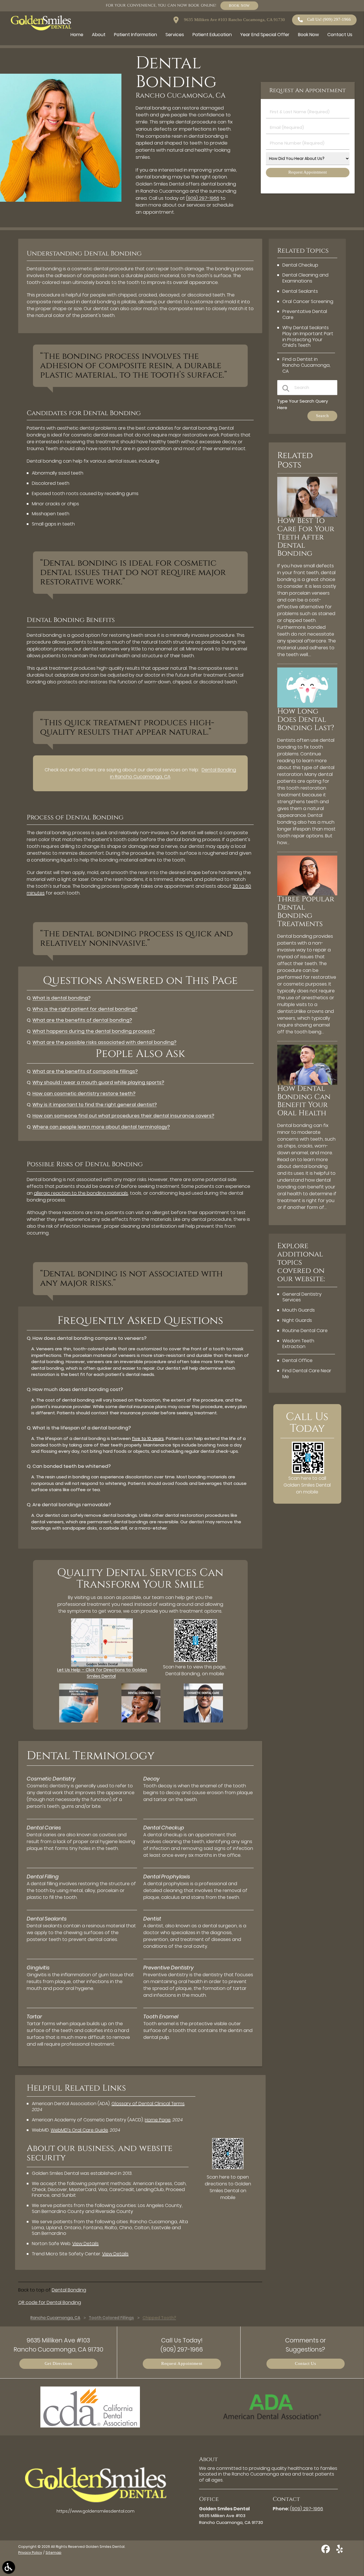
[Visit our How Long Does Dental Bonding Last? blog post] (307, 706)
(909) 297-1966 (203, 198)
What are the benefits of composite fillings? (85, 1071)
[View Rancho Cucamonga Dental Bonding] (61, 200)
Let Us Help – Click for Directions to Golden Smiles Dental (102, 1673)
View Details (85, 2244)
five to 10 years (148, 1438)
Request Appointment (182, 2364)
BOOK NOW (239, 6)
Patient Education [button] (212, 35)
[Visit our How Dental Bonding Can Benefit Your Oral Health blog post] (307, 1083)
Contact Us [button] (340, 35)
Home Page (158, 2120)
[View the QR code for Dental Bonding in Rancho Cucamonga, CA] (196, 1660)
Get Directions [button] (58, 2364)
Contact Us (305, 2364)
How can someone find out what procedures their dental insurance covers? (123, 1116)
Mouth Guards (299, 1310)
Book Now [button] (308, 35)
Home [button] (77, 35)
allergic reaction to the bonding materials (81, 1193)
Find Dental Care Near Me (307, 1374)
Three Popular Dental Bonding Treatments (306, 912)
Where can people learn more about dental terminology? (101, 1127)
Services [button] (175, 35)
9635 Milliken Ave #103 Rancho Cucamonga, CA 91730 (234, 20)
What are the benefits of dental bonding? (82, 1020)
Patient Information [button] (136, 35)
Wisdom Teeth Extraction (298, 1344)
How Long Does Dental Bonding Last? (306, 720)
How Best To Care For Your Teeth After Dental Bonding (306, 537)
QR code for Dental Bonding (50, 2302)
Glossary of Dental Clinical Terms (148, 2104)
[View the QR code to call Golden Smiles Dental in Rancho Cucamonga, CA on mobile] (308, 1472)
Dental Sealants (300, 291)
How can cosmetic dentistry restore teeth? (84, 1094)
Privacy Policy (30, 2553)
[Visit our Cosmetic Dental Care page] (203, 1721)
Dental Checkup (300, 265)
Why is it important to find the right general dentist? (95, 1105)
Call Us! (329, 19)
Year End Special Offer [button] (265, 35)
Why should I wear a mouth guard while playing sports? (98, 1082)
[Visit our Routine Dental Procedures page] (79, 1721)
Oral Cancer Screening (308, 301)
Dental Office (297, 1360)
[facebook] (326, 2551)
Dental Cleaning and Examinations (305, 278)
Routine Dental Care (305, 1331)
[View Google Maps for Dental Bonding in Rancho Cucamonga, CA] (102, 1665)
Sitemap (53, 2553)
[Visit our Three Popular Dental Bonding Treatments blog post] (307, 894)
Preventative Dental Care (305, 314)
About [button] (99, 35)
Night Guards (297, 1320)
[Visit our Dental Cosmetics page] (141, 1721)
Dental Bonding (69, 2290)
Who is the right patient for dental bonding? (85, 1009)
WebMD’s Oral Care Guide (79, 2130)
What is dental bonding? (61, 998)
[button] (9, 2567)
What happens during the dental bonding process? (94, 1031)
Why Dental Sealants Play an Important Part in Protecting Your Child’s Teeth (308, 336)
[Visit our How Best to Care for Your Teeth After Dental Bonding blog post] (307, 515)
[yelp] (340, 2551)
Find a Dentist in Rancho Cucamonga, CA (306, 365)
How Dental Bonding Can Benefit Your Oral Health (304, 1101)
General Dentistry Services (302, 1297)
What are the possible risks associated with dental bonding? (104, 1042)
